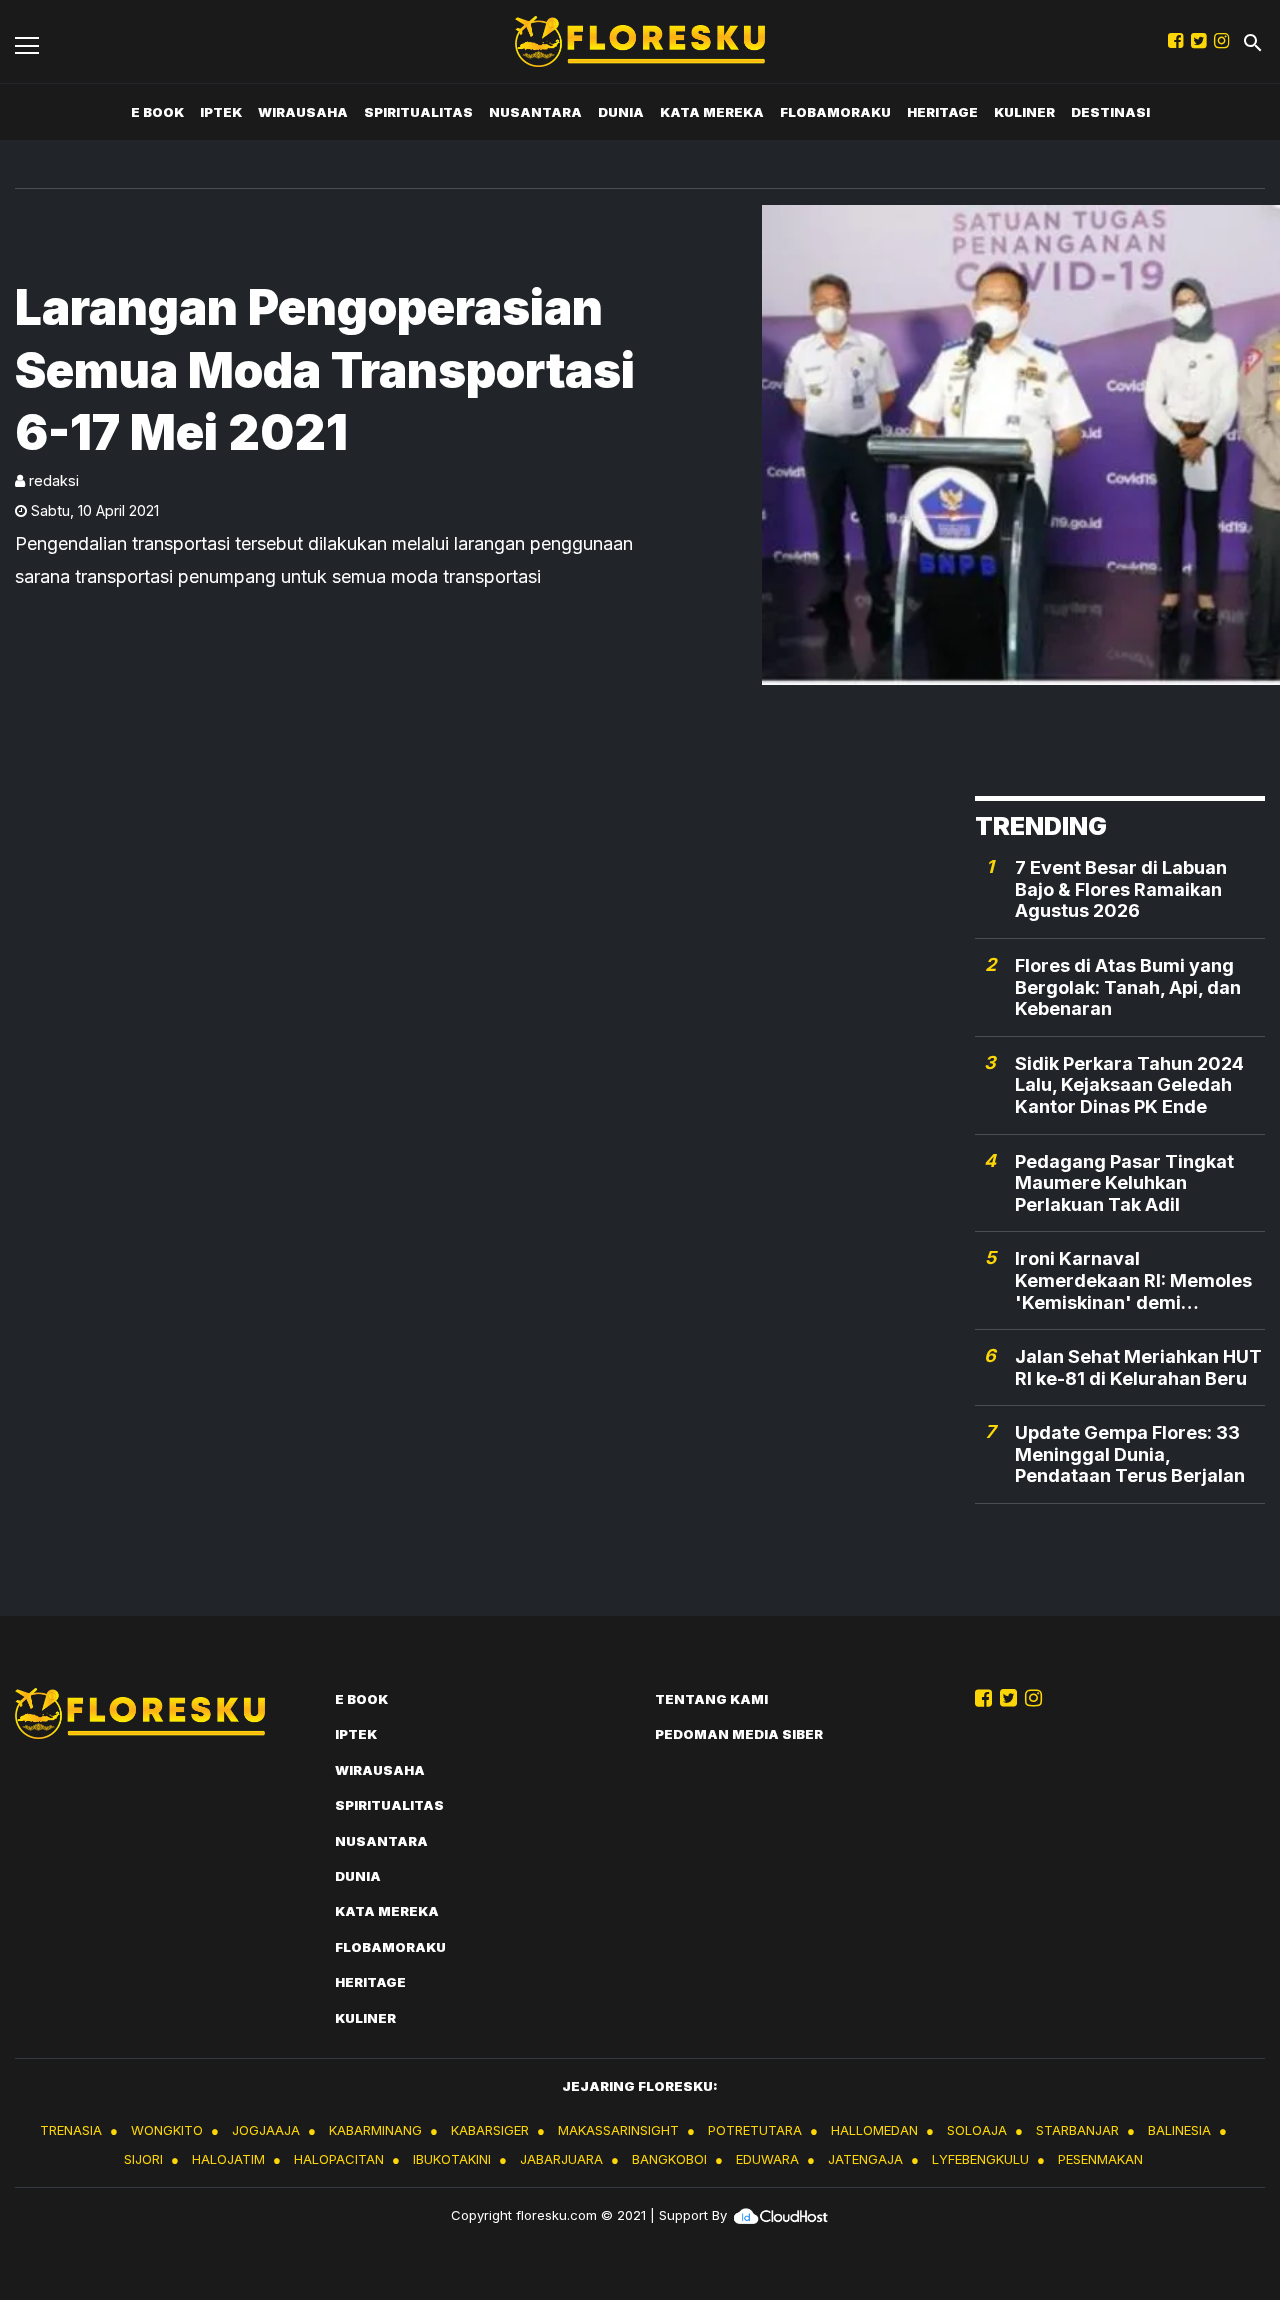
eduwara (767, 2159)
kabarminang (375, 2130)
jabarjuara (561, 2159)
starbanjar (1077, 2130)
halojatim (228, 2159)
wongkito (167, 2130)
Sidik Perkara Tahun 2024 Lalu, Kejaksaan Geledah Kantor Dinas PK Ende (1129, 1085)
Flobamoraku (835, 112)
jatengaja (865, 2159)
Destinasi (1110, 112)
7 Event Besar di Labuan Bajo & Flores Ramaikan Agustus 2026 (1121, 889)
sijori (143, 2159)
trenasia (71, 2130)
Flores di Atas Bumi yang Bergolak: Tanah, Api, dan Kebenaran (1128, 987)
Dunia (621, 112)
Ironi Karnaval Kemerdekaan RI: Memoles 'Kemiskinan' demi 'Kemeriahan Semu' (1133, 1280)
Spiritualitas (418, 112)
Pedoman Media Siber (739, 1734)
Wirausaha (303, 112)
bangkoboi (669, 2159)
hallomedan (874, 2130)
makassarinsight (618, 2130)
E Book (157, 112)
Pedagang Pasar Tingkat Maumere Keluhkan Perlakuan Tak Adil (1124, 1183)
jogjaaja (266, 2130)
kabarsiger (490, 2130)
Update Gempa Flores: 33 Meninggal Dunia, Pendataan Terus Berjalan (1130, 1454)
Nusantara (535, 112)
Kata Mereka (712, 112)
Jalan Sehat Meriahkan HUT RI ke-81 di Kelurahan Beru (1138, 1367)
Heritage (942, 112)
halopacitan (339, 2159)
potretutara (755, 2130)
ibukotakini (452, 2159)
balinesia (1179, 2130)
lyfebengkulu (980, 2159)
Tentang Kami (711, 1699)
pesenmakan (1100, 2159)
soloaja (977, 2130)
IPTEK (221, 112)
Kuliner (1024, 112)
